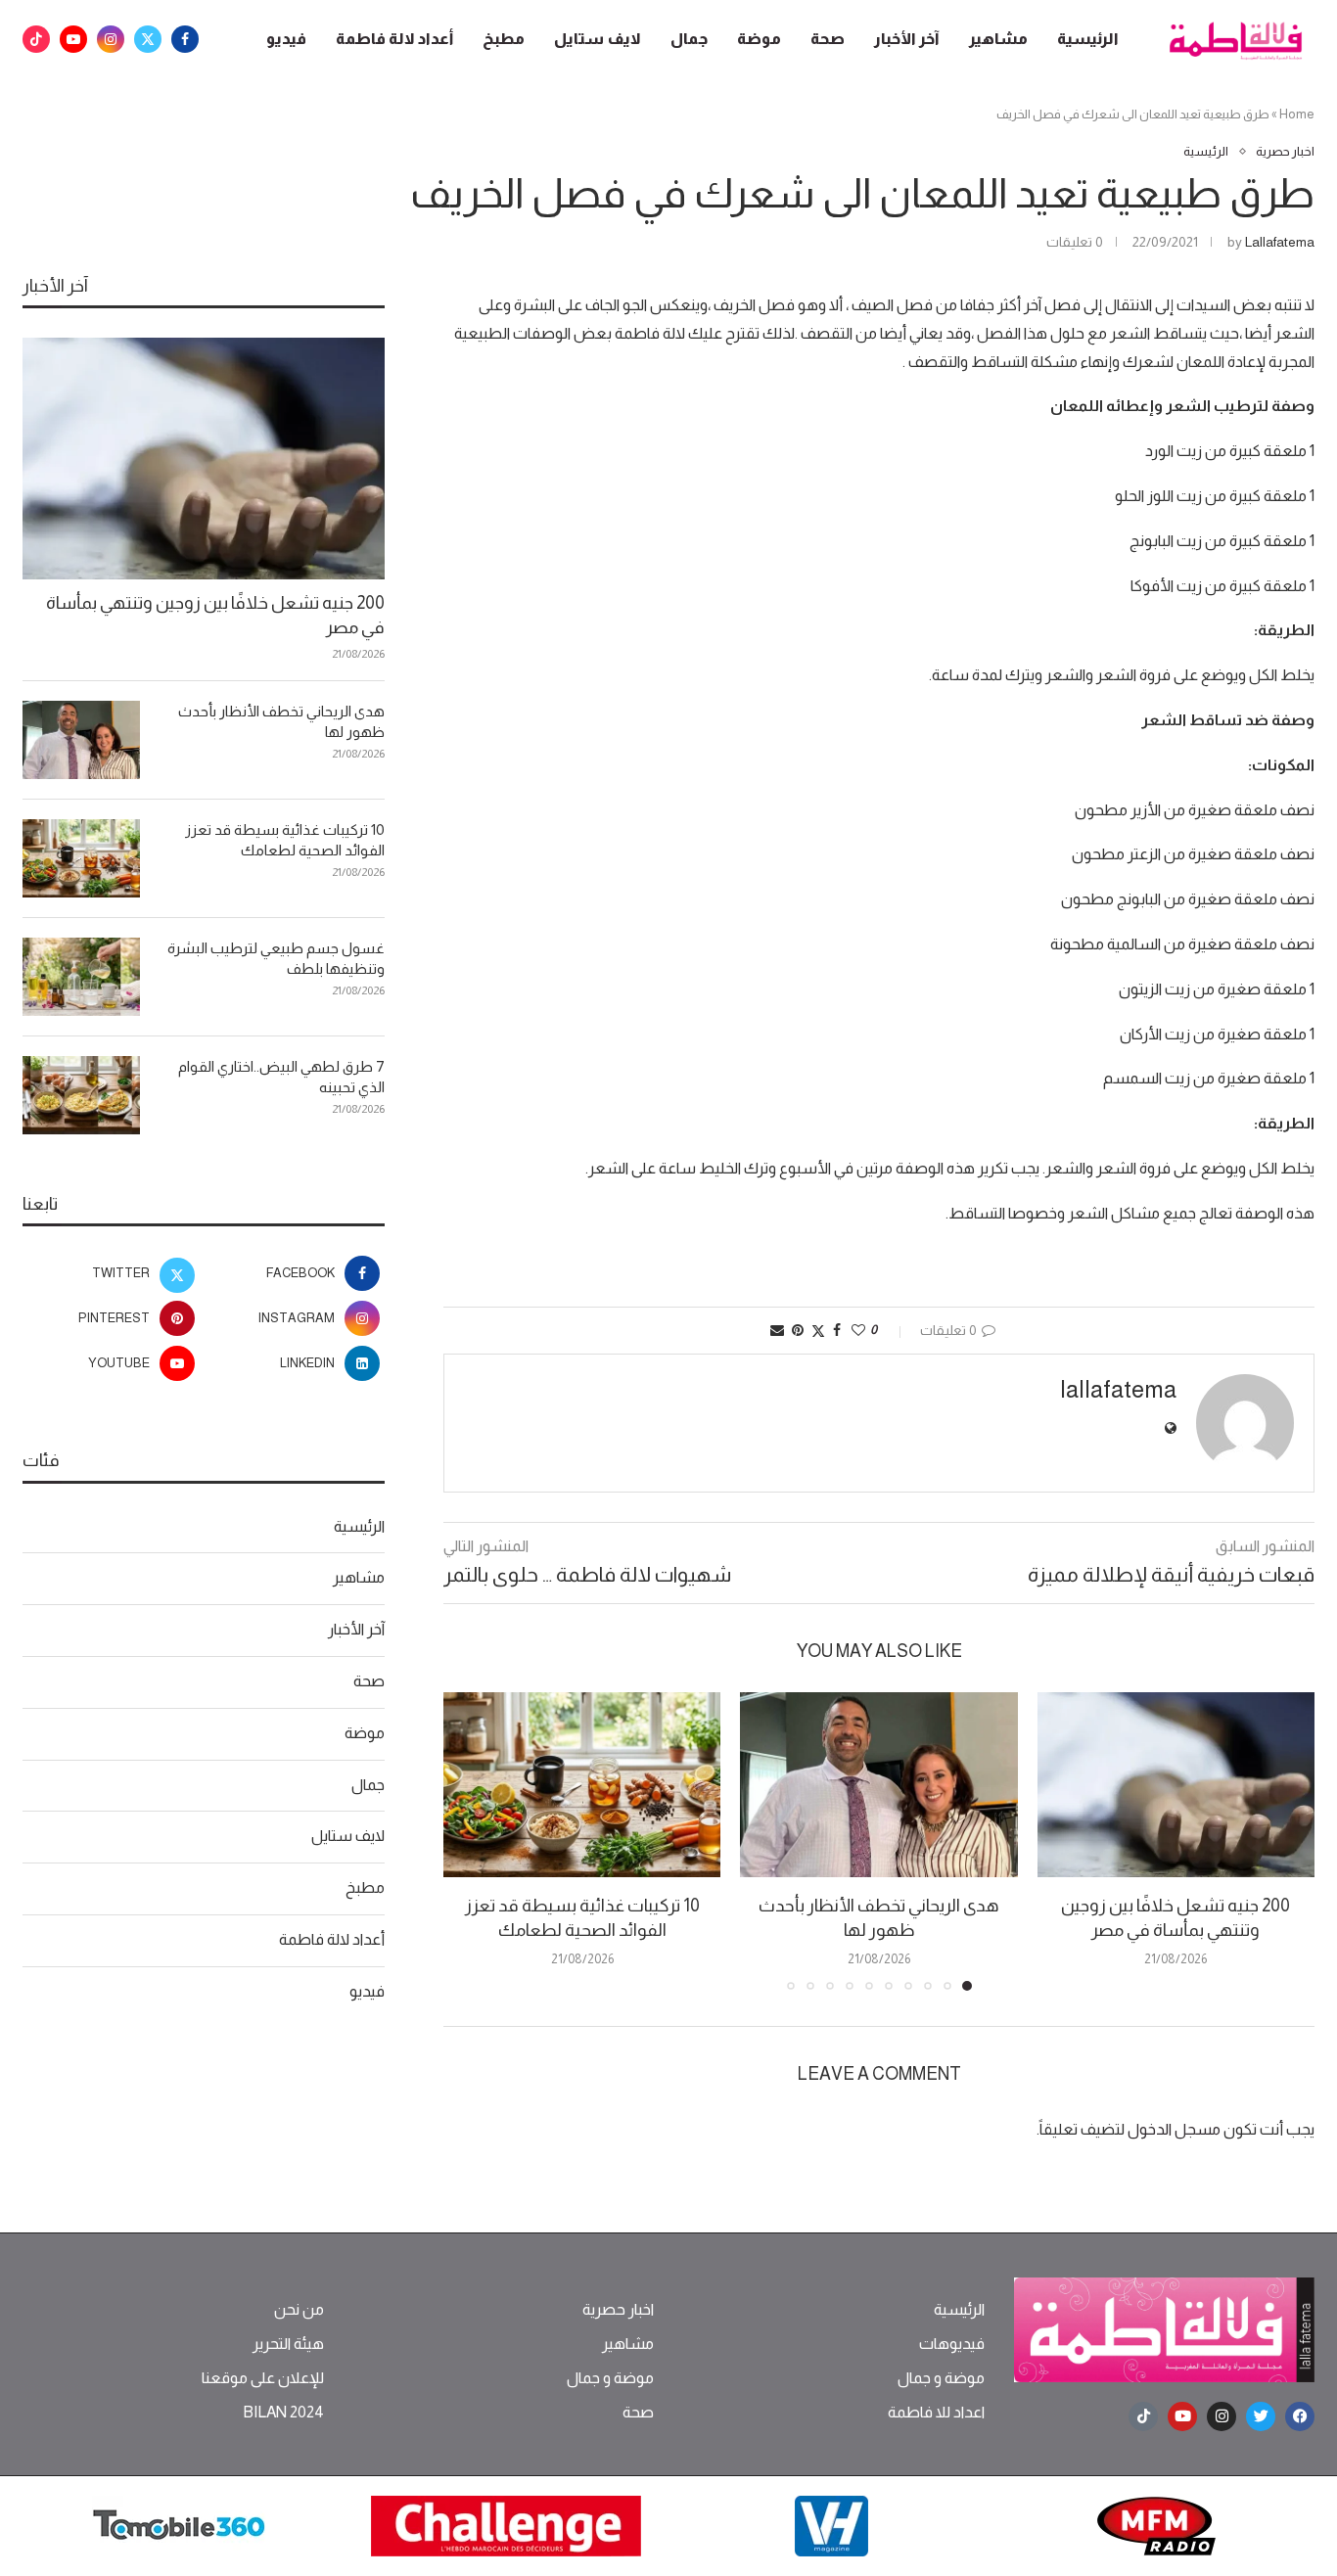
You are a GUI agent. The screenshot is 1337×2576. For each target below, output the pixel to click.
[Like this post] (858, 1330)
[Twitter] (148, 39)
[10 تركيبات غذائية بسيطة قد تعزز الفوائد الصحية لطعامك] (582, 1785)
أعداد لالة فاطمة (394, 39)
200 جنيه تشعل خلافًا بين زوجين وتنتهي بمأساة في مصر (215, 615)
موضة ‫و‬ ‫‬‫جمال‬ (941, 2378)
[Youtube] (73, 39)
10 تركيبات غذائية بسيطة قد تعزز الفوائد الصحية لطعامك (285, 840)
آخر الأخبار (907, 39)
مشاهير (998, 39)
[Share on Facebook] (837, 1330)
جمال (689, 39)
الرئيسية (1088, 39)
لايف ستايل (598, 39)
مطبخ (504, 39)
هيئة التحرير (288, 2344)
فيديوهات (952, 2344)
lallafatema (1280, 242)
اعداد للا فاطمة (936, 2413)
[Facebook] (185, 39)
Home (1297, 114)
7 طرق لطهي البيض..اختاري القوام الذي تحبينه (281, 1077)
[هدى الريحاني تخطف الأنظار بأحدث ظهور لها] (878, 1785)
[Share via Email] (777, 1330)
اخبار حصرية (618, 2310)
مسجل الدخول (1174, 2129)
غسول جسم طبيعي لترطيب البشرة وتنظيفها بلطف (276, 958)
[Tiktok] (36, 39)
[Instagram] (111, 39)
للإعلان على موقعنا (263, 2378)
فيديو (286, 39)
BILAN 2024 (283, 2413)
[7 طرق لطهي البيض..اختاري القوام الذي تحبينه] (81, 1095)
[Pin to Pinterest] (798, 1330)
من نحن (299, 2310)
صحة (828, 39)
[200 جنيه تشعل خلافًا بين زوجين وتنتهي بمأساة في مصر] (1176, 1785)
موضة (759, 39)
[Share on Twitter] (818, 1331)
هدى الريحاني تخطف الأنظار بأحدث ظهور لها (281, 721)
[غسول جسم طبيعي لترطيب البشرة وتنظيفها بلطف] (81, 977)
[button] (470, 1841)
